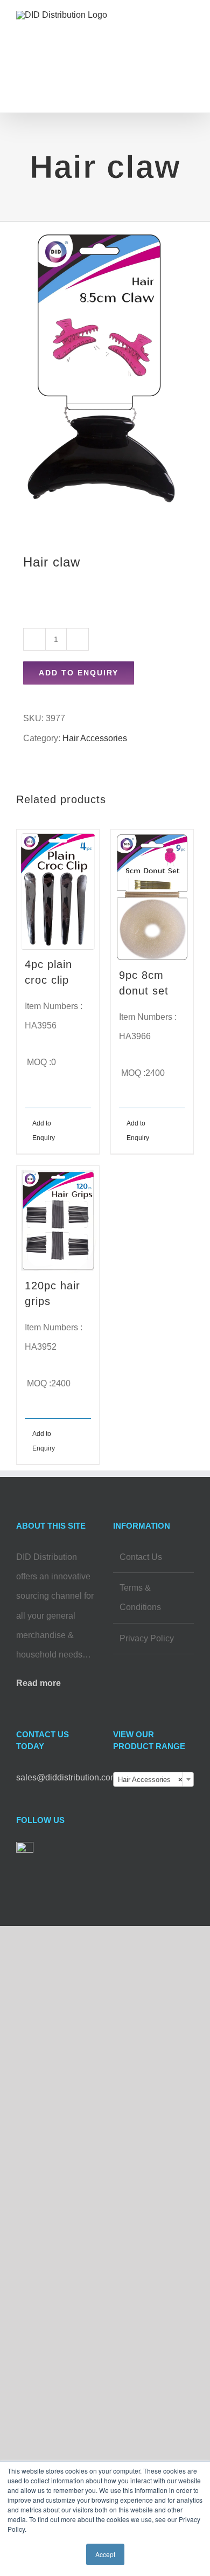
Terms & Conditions (140, 1597)
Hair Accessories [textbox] (150, 1780)
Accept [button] (105, 2554)
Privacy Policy (147, 1638)
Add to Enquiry (79, 673)
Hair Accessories (95, 738)
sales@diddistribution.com (67, 1777)
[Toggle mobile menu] (190, 30)
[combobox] (153, 1779)
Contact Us (141, 1557)
